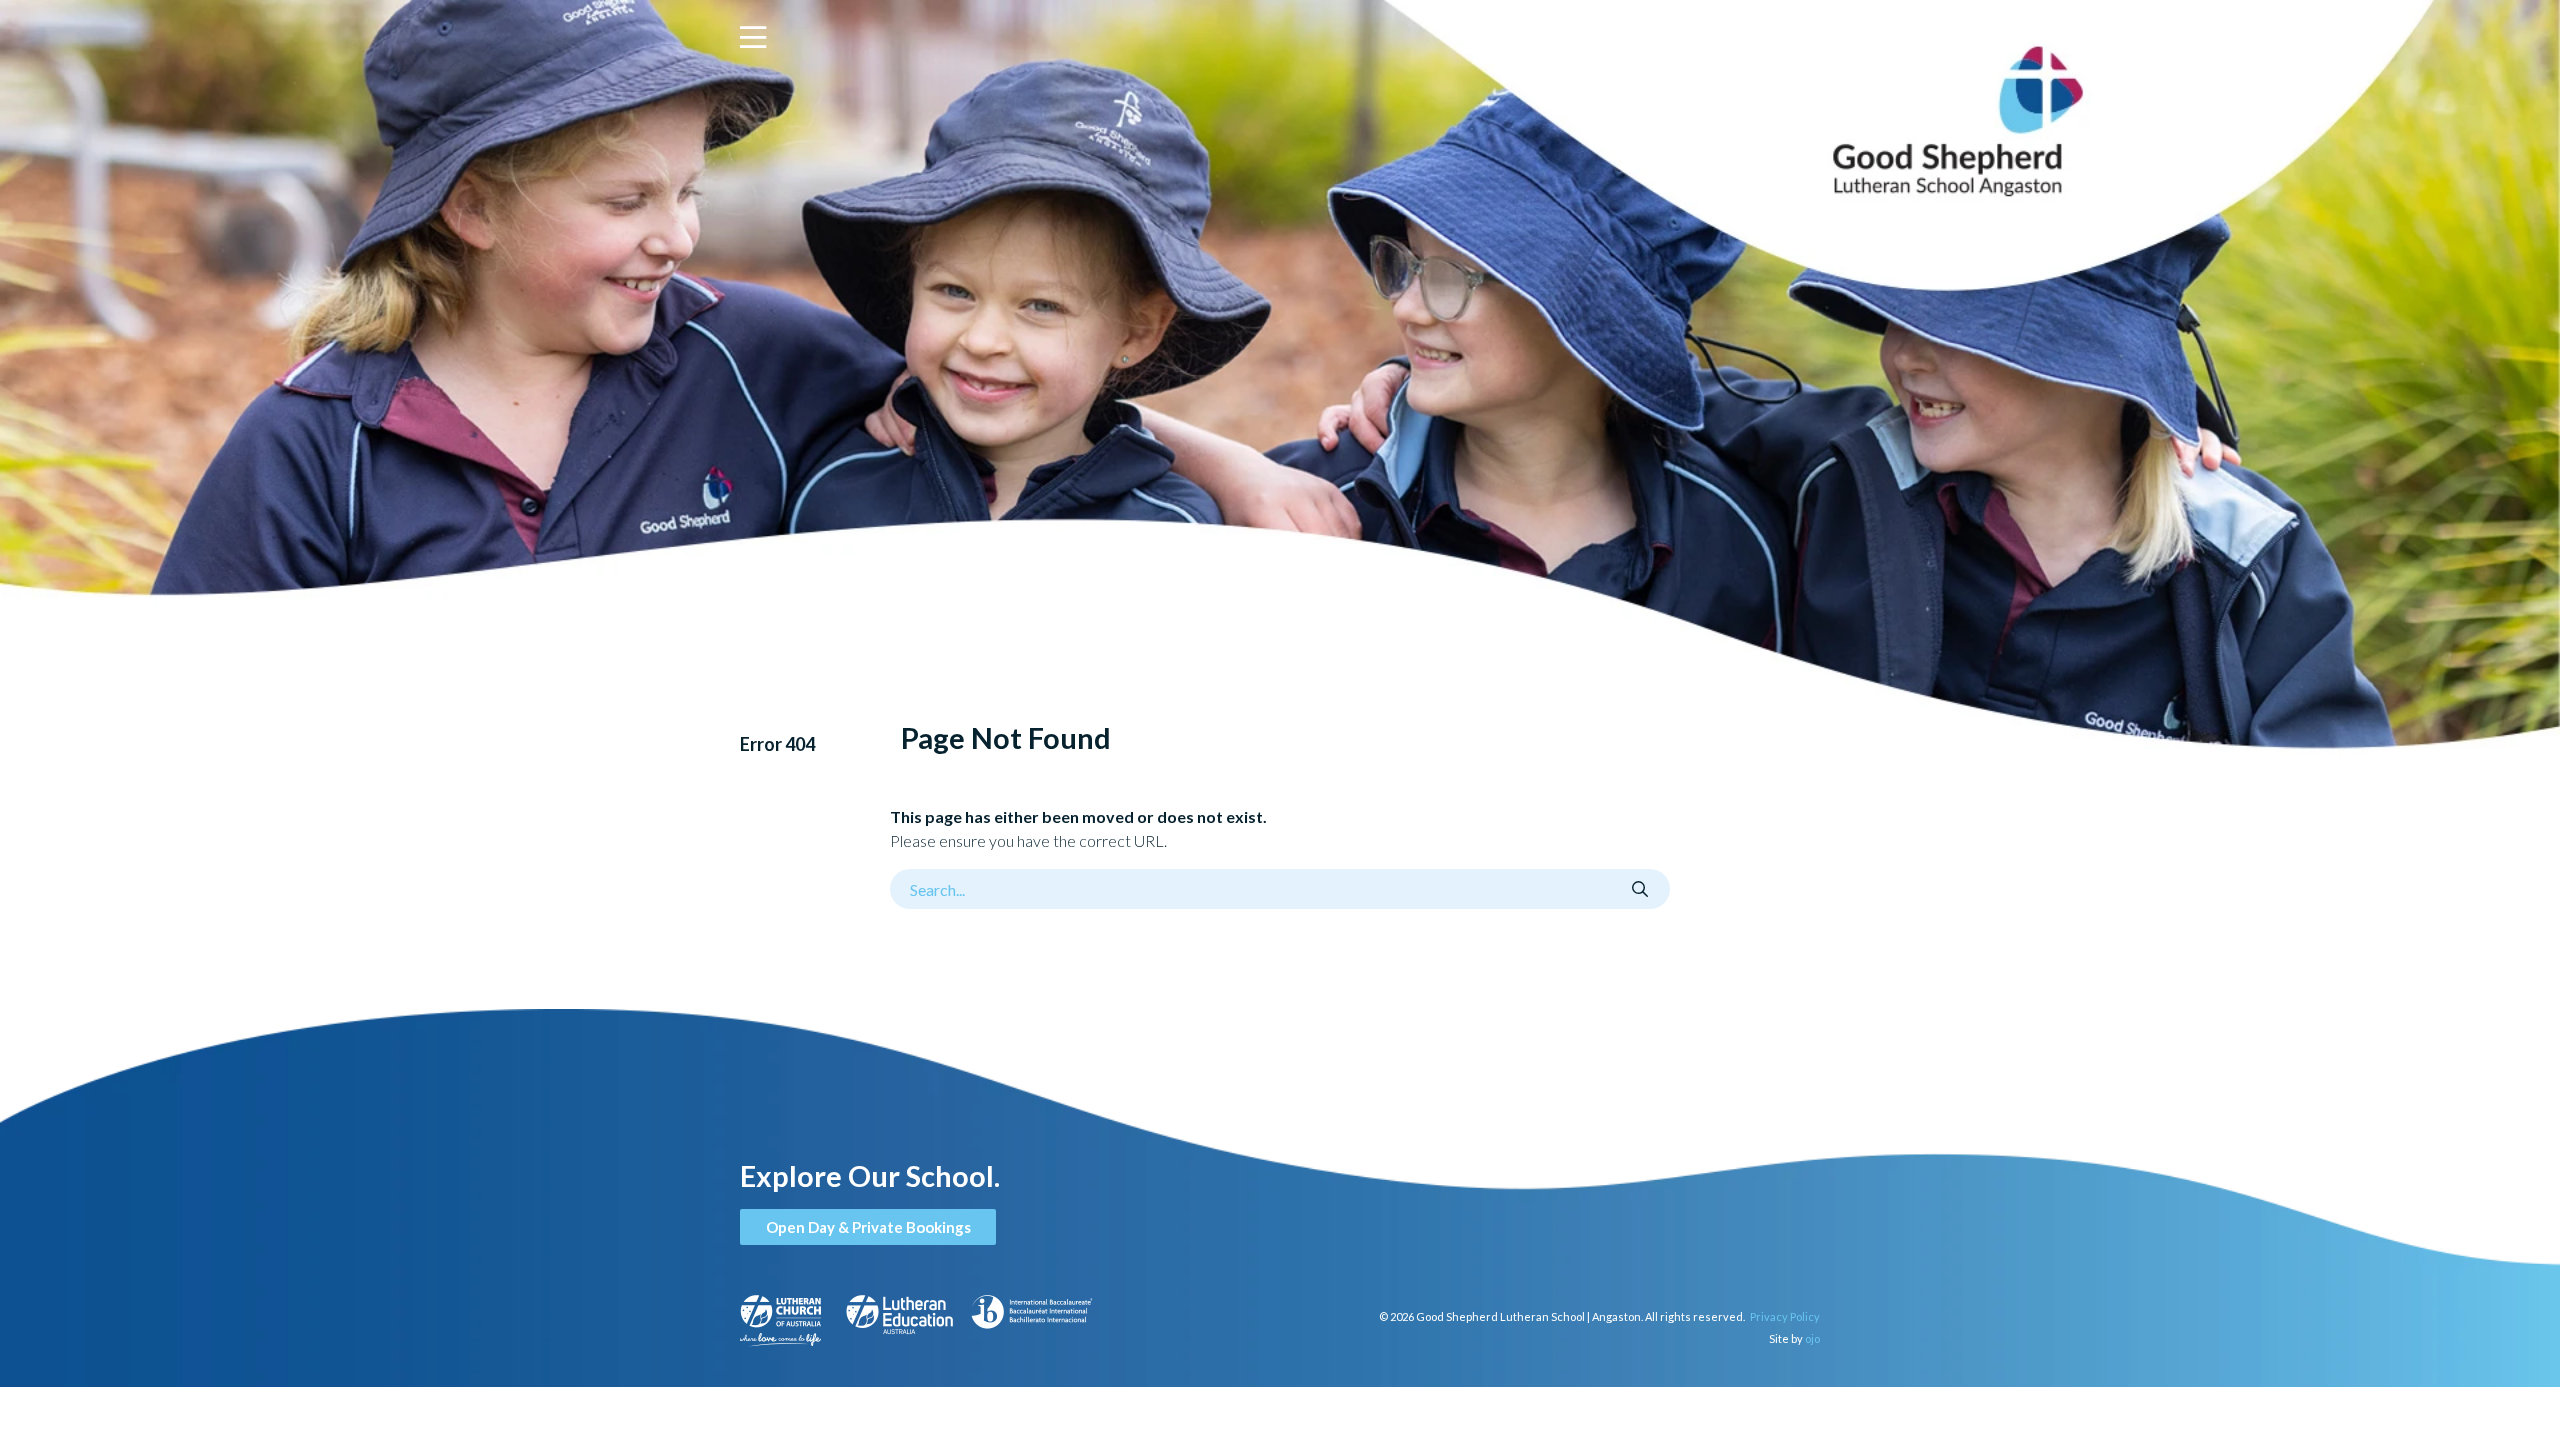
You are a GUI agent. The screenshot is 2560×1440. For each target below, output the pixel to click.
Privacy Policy (1785, 1316)
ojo (1812, 1338)
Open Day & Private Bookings (868, 1227)
